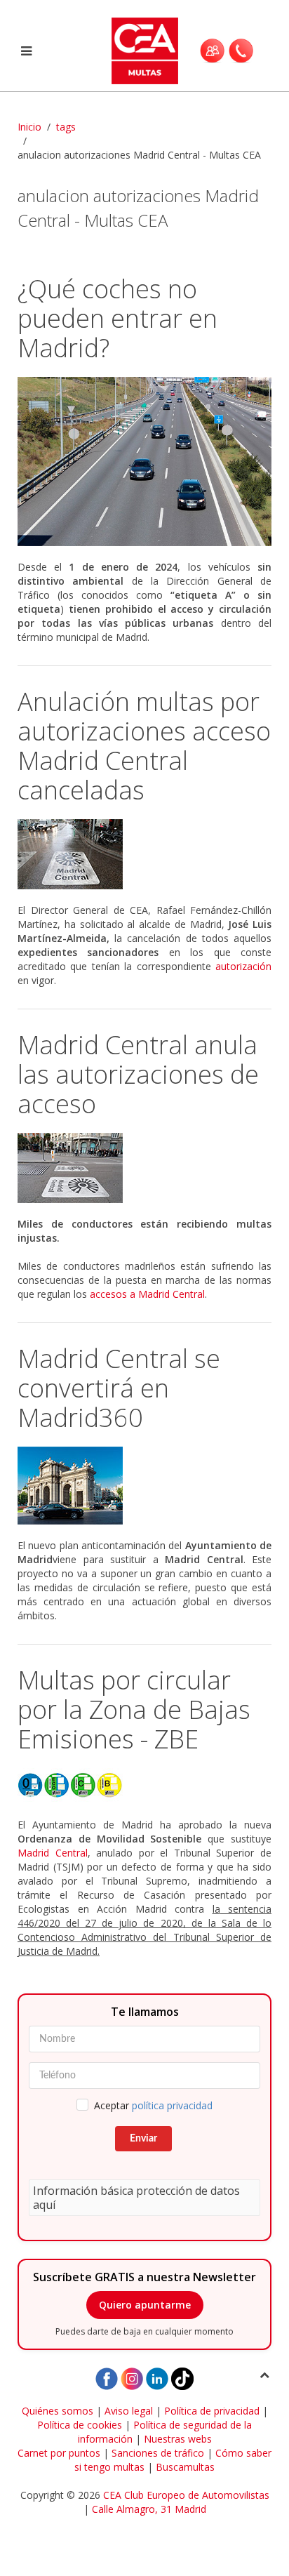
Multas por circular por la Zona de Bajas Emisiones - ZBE (134, 1709)
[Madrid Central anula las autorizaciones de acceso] (144, 1168)
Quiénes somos (58, 2411)
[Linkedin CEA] (157, 2378)
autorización (243, 966)
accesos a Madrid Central (147, 1294)
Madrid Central (53, 1853)
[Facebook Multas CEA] (107, 2378)
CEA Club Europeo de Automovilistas (186, 2495)
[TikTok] (182, 2378)
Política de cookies (80, 2425)
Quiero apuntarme (145, 2305)
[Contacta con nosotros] (241, 51)
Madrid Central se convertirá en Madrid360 (119, 1388)
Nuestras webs (178, 2439)
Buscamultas (185, 2467)
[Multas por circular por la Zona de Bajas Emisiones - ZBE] (144, 1786)
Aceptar (153, 2105)
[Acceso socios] (212, 51)
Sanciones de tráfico (158, 2453)
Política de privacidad (212, 2411)
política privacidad (172, 2105)
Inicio (29, 127)
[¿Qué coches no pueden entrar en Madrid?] (144, 462)
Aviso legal (129, 2411)
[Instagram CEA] (132, 2378)
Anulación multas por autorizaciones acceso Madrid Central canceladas (144, 746)
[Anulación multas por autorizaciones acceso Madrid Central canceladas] (144, 854)
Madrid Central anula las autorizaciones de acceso (138, 1074)
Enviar (143, 2139)
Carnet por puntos (59, 2453)
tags (66, 127)
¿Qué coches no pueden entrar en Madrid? (117, 318)
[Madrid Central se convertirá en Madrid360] (144, 1486)
